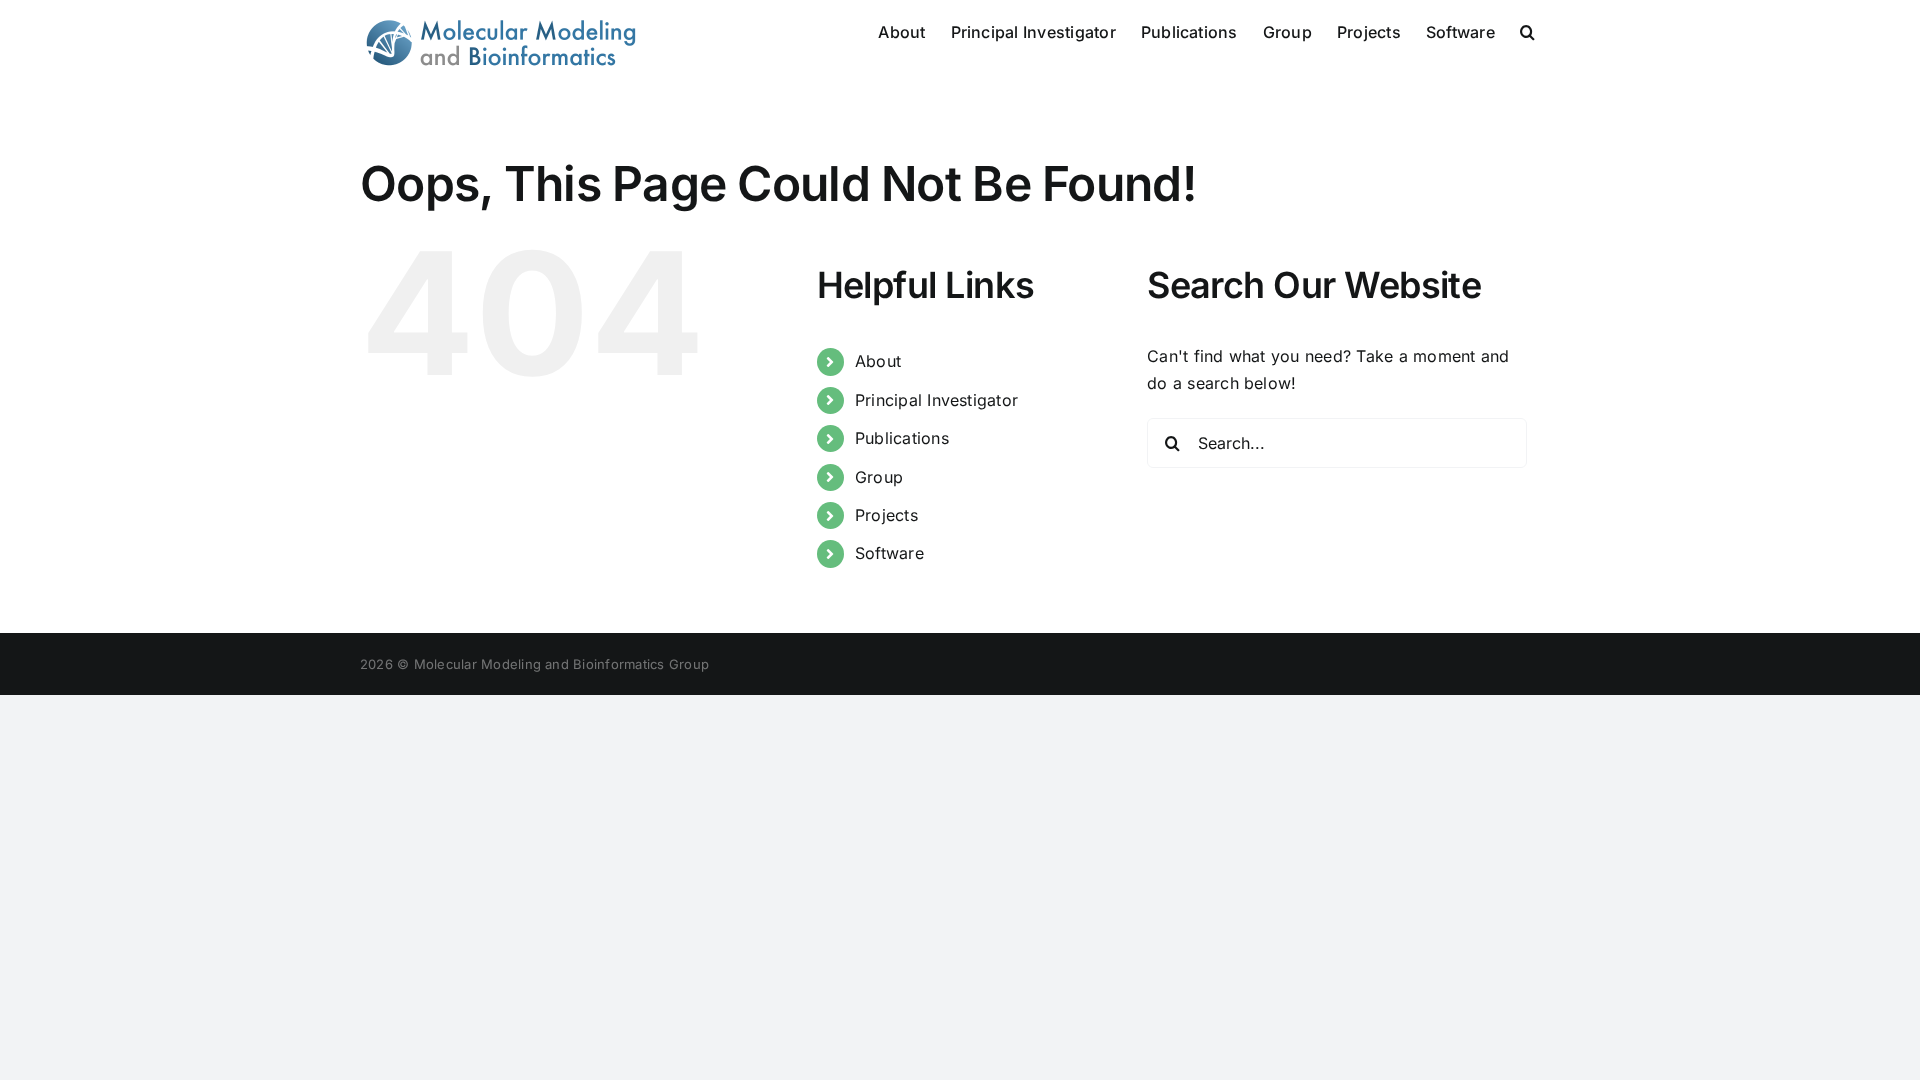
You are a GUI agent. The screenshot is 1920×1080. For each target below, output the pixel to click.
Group (879, 477)
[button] (1527, 30)
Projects (886, 515)
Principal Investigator (936, 400)
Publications (902, 438)
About (878, 361)
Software (889, 553)
